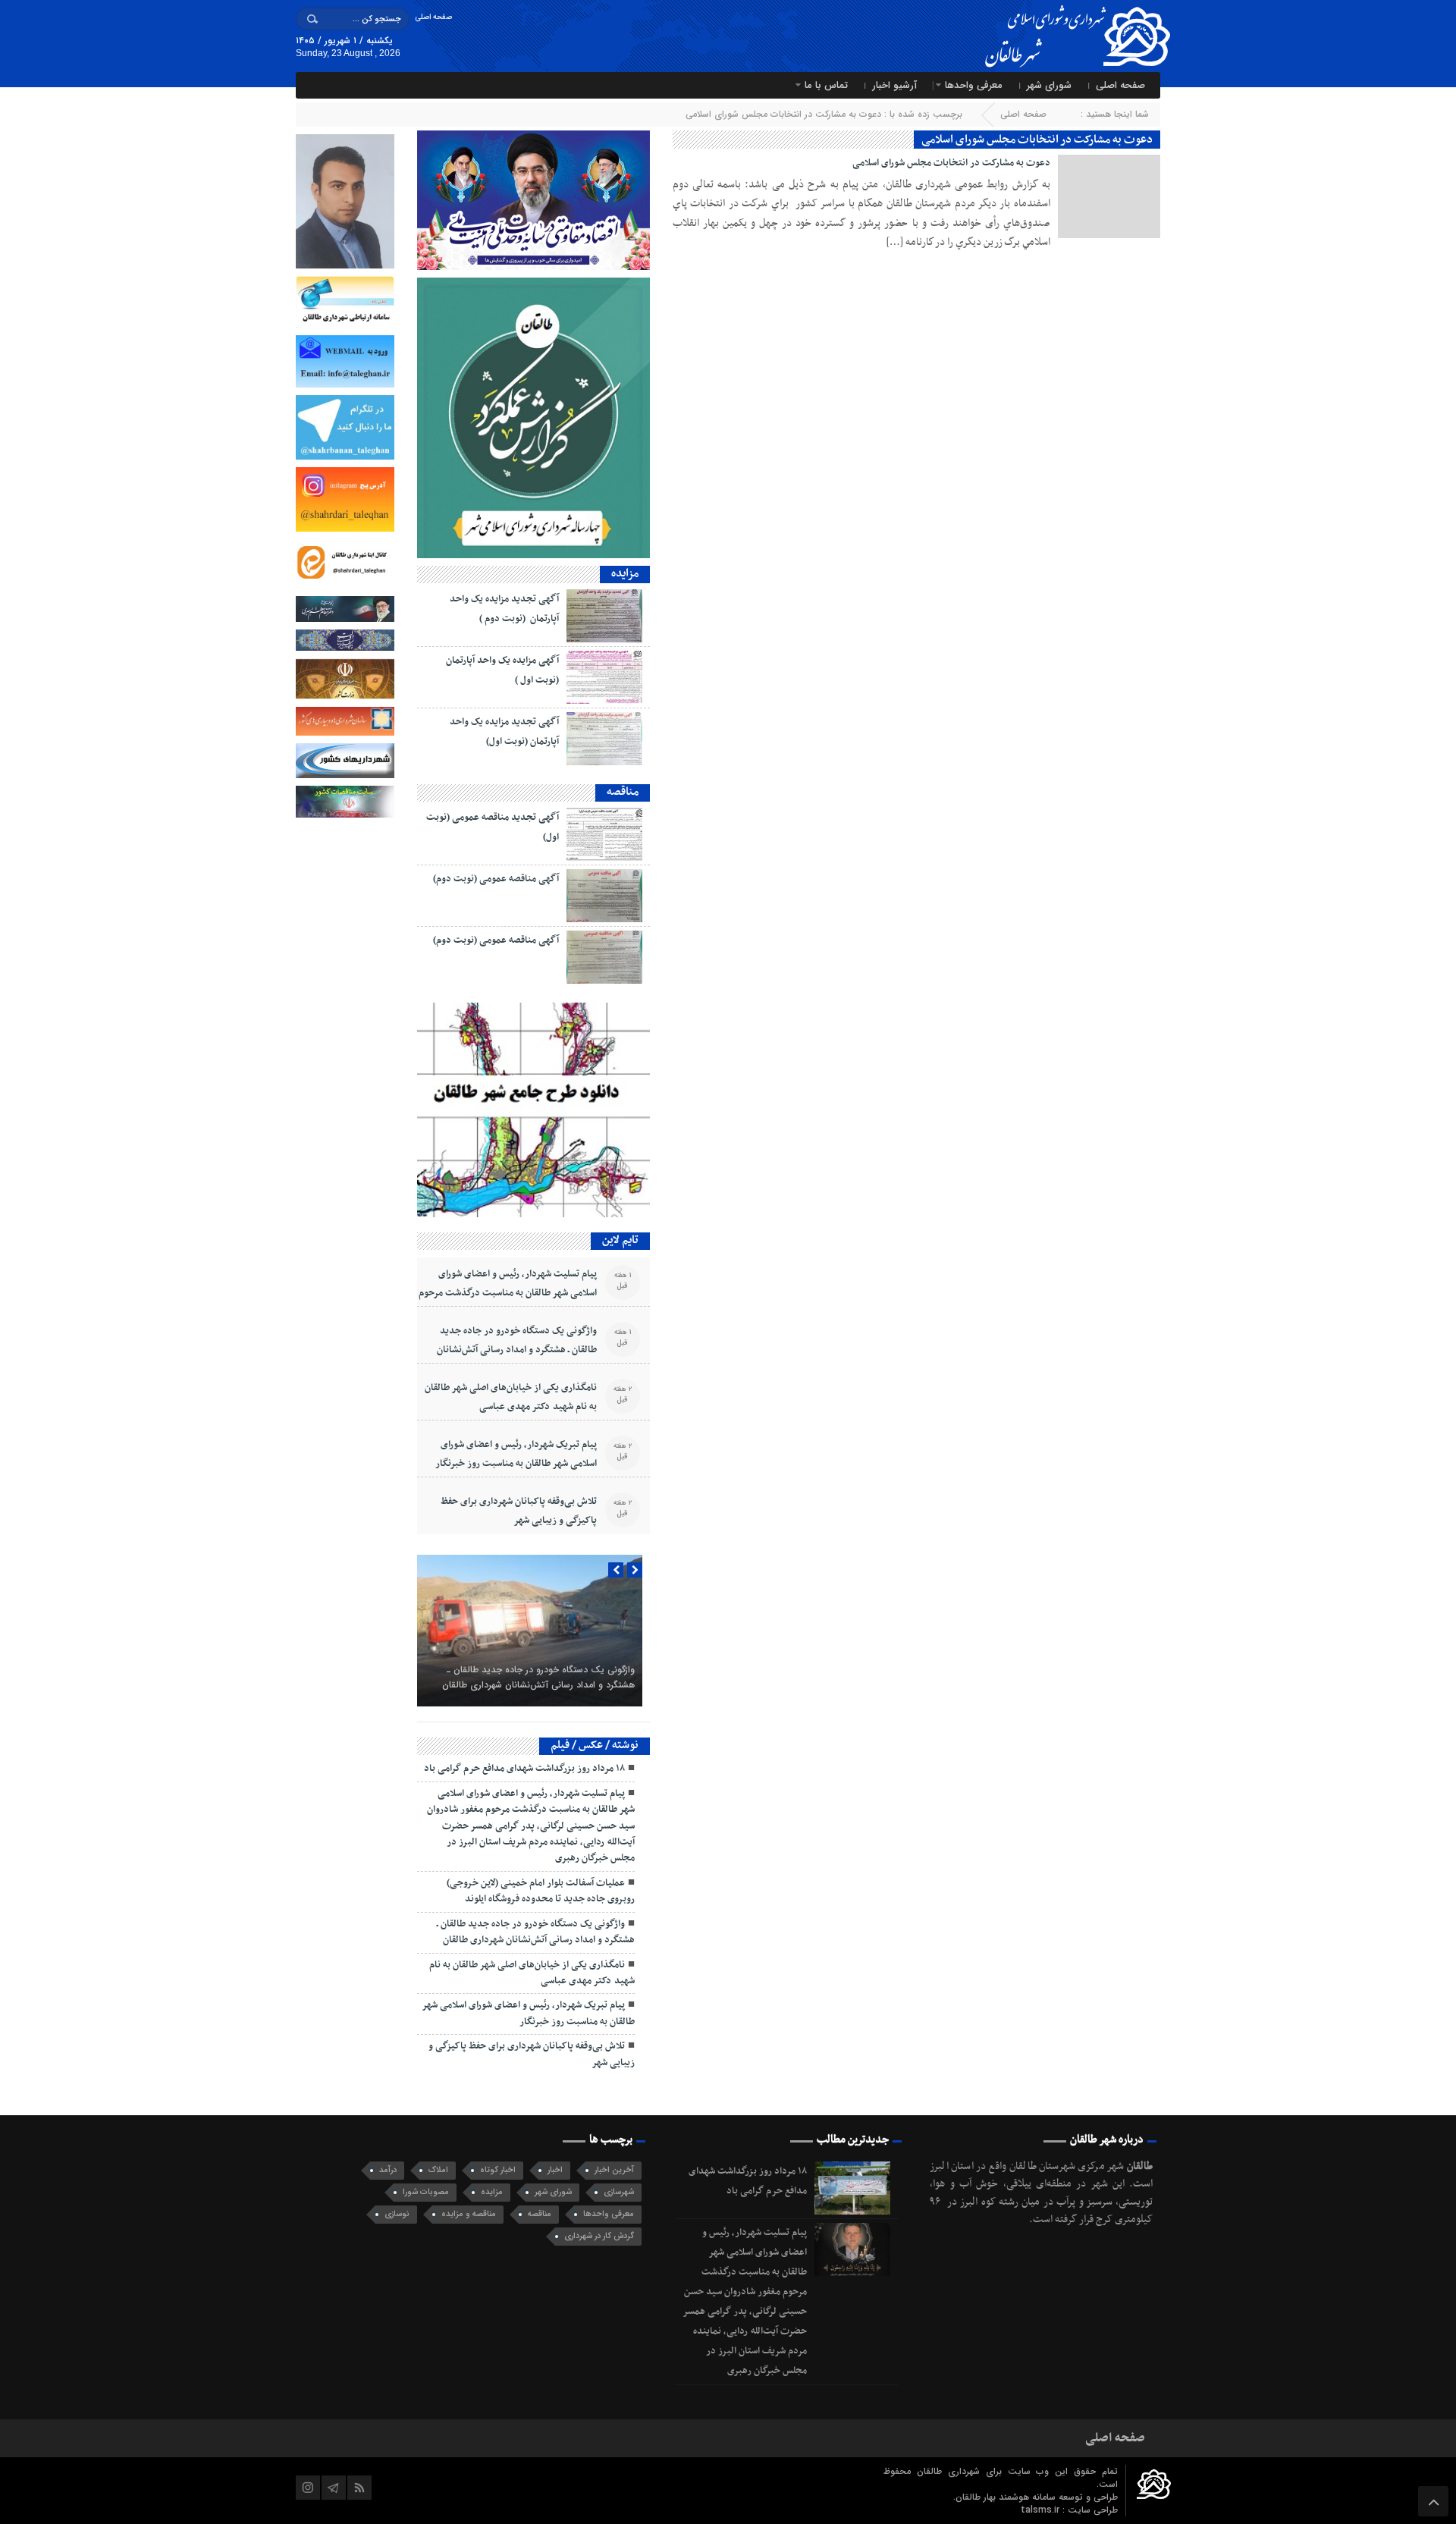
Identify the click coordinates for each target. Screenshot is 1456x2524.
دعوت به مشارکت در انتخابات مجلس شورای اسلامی (951, 163)
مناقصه (540, 2214)
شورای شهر (1049, 85)
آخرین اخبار (614, 2170)
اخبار (555, 2170)
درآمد (388, 2170)
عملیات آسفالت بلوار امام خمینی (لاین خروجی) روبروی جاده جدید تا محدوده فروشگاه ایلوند (541, 1891)
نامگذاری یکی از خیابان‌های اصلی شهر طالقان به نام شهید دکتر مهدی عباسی (511, 1397)
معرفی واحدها (974, 85)
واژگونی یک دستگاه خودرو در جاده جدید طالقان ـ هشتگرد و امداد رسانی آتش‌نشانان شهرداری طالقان (517, 1350)
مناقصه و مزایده (469, 2214)
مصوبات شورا (426, 2192)
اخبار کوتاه (498, 2170)
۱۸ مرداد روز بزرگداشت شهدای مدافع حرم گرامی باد (524, 1769)
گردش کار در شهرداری (599, 2236)
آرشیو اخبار (894, 85)
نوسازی (397, 2214)
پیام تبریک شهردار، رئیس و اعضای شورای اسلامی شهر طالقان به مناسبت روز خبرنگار (516, 1454)
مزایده (492, 2192)
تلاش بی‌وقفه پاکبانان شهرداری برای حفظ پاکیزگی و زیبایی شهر (519, 1511)
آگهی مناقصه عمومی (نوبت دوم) (496, 879)
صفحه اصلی (433, 17)
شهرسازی (619, 2192)
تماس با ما (826, 85)
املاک (438, 2170)
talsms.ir (1042, 2510)
